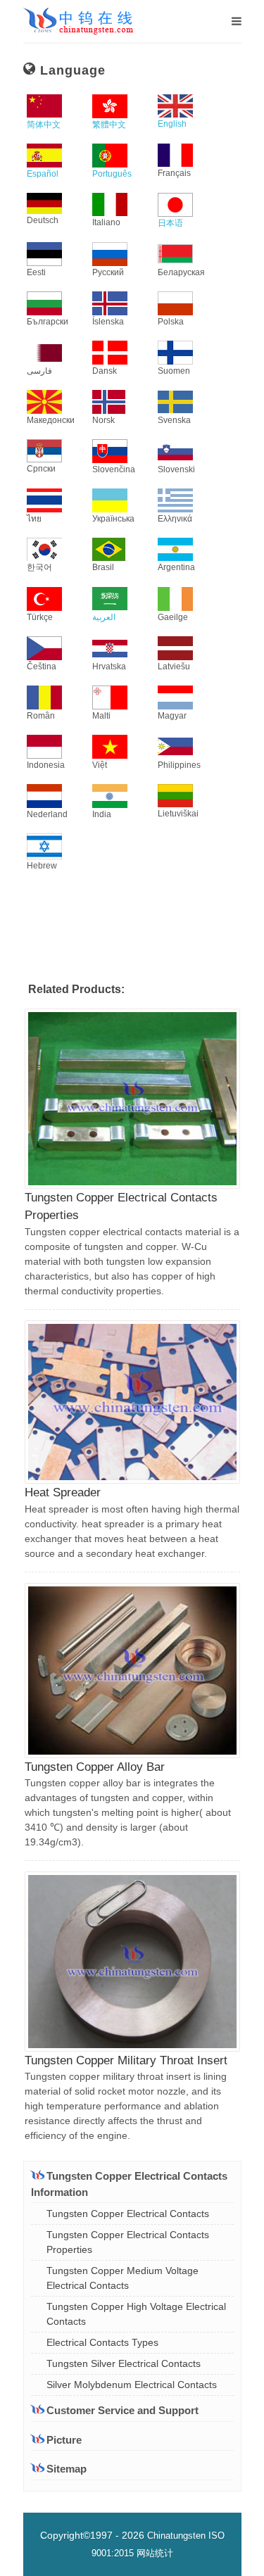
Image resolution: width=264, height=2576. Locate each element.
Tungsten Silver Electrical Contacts (124, 2363)
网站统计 (155, 2553)
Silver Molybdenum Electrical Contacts (132, 2385)
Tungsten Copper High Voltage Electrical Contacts (136, 2314)
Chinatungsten (176, 2536)
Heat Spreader (63, 1492)
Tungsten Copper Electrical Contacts (128, 2214)
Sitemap (67, 2469)
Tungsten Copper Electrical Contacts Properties (128, 2242)
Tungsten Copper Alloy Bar (95, 1767)
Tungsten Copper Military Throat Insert (126, 2060)
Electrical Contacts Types (102, 2342)
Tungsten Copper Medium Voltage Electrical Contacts (122, 2278)
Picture (64, 2440)
